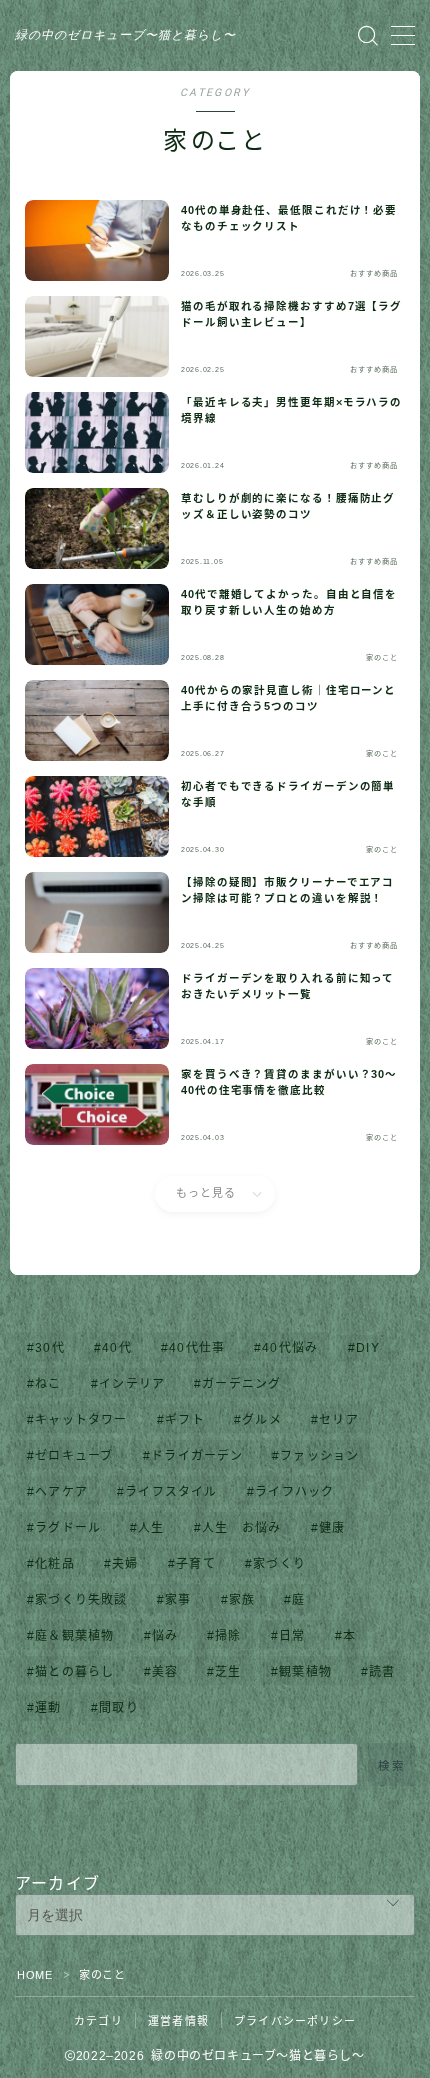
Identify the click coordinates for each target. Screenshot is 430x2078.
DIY (368, 1348)
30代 (50, 1348)
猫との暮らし (74, 1672)
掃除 (229, 1636)
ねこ (48, 1384)
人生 (152, 1528)
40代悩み (291, 1348)
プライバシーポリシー (295, 2021)
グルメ (262, 1420)
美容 (165, 1672)
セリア (339, 1420)
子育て (196, 1564)
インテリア (132, 1384)
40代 (117, 1348)
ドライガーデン (197, 1456)
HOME (34, 1975)
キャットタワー (81, 1420)
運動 (48, 1708)
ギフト (185, 1420)
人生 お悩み (241, 1528)
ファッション (320, 1456)
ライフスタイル (171, 1492)
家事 (178, 1600)
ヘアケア (61, 1492)
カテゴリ (98, 2021)
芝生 (229, 1672)
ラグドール (68, 1528)
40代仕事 (197, 1348)
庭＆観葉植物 (74, 1636)
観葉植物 (305, 1672)
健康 (332, 1528)
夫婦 (125, 1564)
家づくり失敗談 (81, 1600)
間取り (119, 1708)
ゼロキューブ (74, 1456)
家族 (242, 1600)
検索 (391, 1765)
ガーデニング (241, 1384)
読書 (383, 1672)
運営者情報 (178, 2021)
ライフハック (294, 1492)
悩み (165, 1636)
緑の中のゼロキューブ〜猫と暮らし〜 (125, 35)
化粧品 (55, 1564)
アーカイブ (57, 1883)
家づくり (279, 1564)
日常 (292, 1636)
